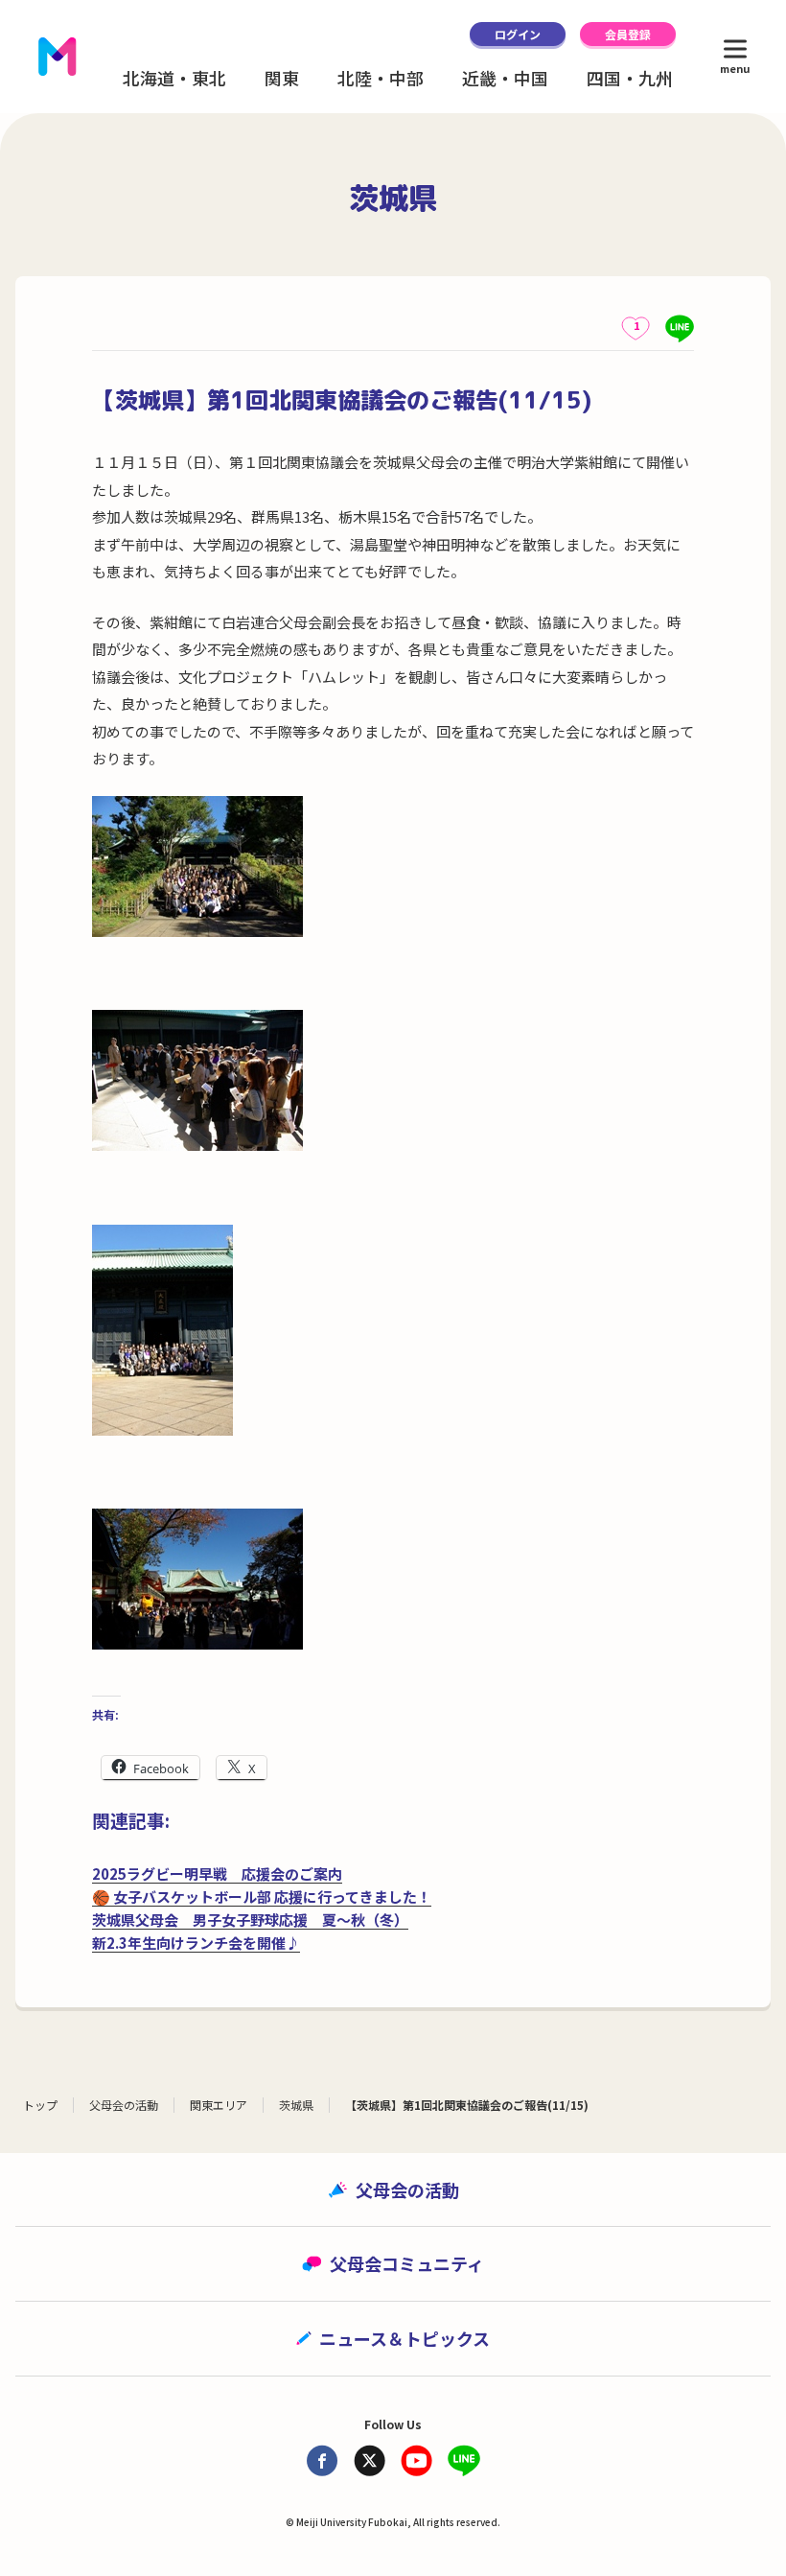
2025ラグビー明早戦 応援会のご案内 (217, 1873)
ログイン (518, 34)
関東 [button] (282, 78)
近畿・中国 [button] (505, 78)
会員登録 (628, 34)
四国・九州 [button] (630, 78)
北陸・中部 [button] (381, 78)
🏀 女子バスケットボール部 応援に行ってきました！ (262, 1897)
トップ (40, 2105)
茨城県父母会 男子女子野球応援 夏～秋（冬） (250, 1920)
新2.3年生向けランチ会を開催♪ (196, 1943)
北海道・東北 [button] (174, 78)
